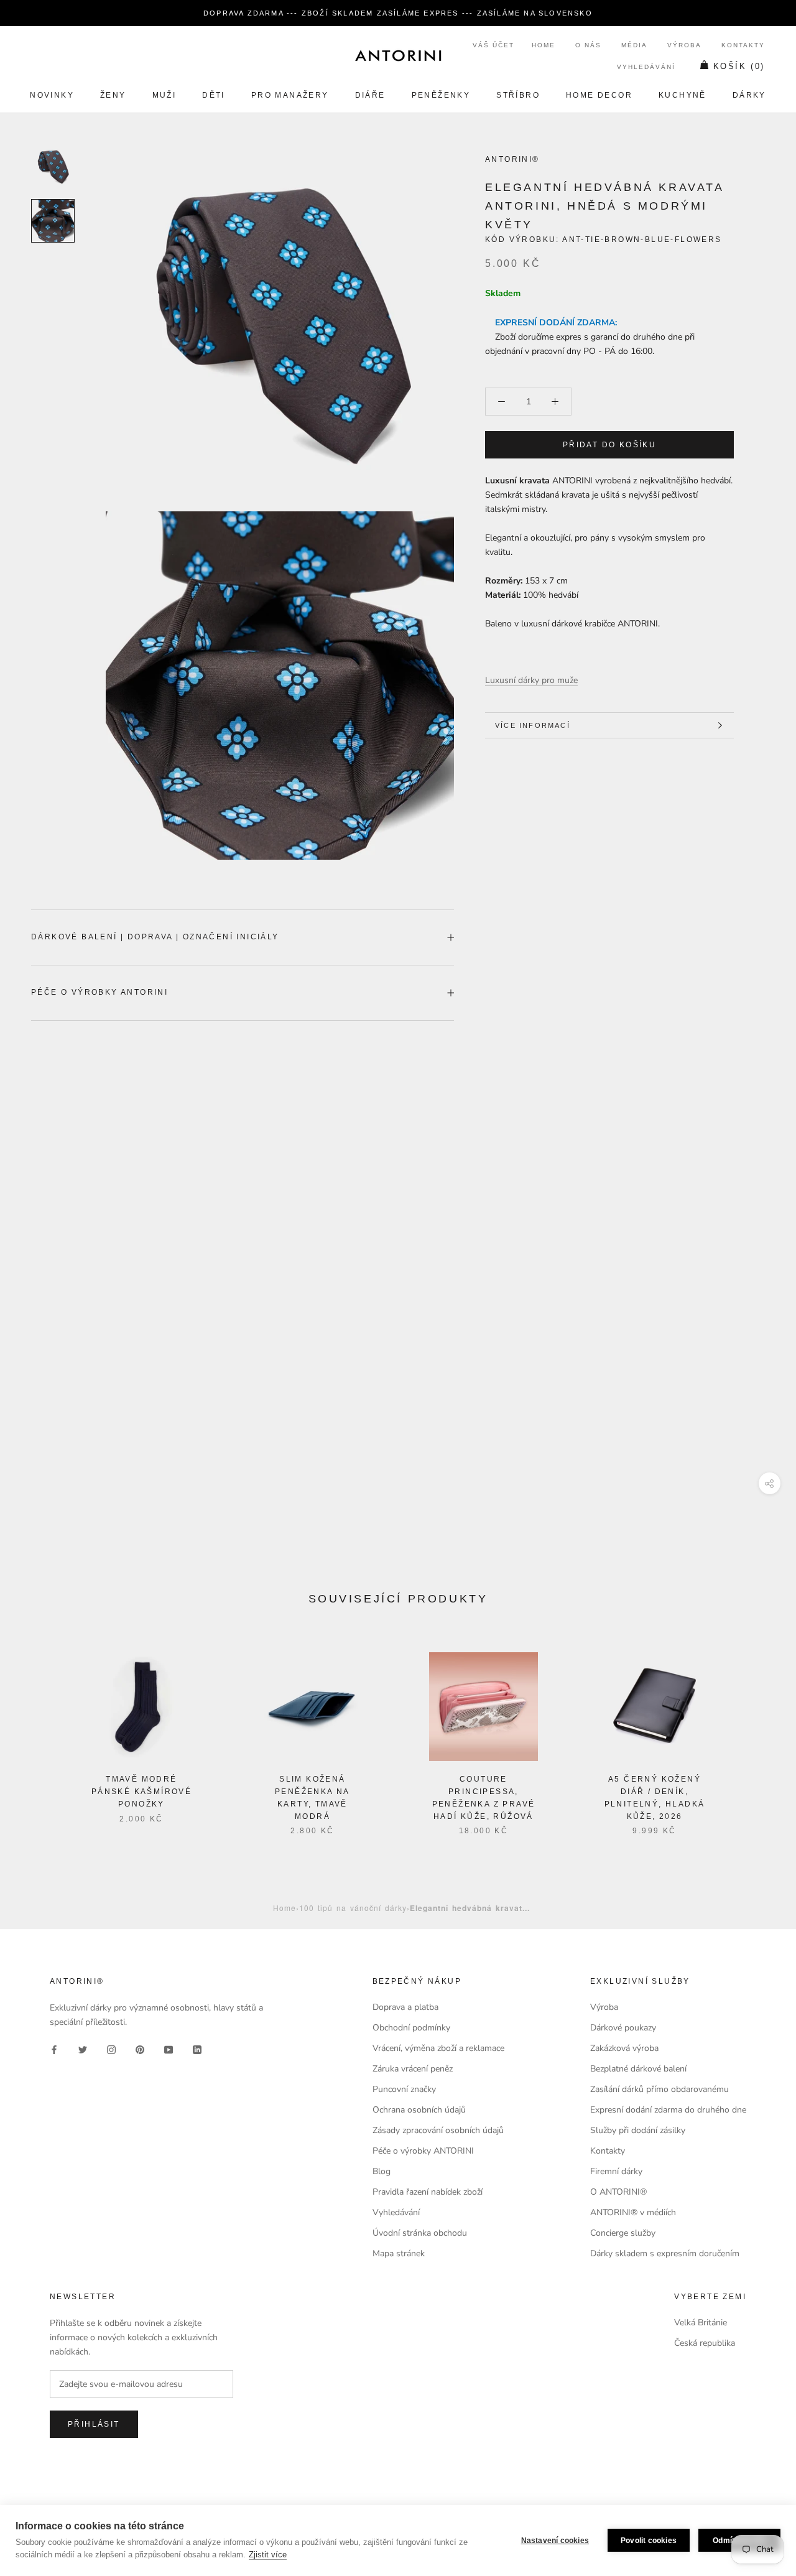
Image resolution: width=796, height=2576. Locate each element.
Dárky (749, 95)
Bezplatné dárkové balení (638, 2069)
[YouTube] (169, 2049)
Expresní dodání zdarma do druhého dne (668, 2110)
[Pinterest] (140, 2049)
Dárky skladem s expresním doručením (665, 2253)
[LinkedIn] (197, 2049)
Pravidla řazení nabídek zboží (428, 2192)
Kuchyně (683, 95)
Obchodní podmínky (411, 2028)
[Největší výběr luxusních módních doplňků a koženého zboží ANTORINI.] (398, 55)
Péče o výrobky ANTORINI (99, 992)
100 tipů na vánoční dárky (353, 1908)
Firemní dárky (616, 2171)
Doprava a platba (405, 2007)
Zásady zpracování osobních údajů (438, 2130)
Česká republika (705, 2343)
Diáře (370, 95)
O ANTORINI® (618, 2192)
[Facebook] (54, 2049)
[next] (757, 1731)
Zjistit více (268, 2555)
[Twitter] (83, 2049)
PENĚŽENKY (441, 95)
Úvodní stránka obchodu (420, 2233)
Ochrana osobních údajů (419, 2110)
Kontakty (743, 45)
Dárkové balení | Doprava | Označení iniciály (155, 937)
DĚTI (214, 95)
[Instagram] (111, 2049)
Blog (382, 2171)
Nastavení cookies (555, 2541)
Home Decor (599, 95)
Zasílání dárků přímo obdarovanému (659, 2089)
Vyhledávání (646, 67)
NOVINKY (52, 95)
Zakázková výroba (624, 2048)
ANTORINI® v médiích (633, 2212)
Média (634, 45)
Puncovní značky (404, 2089)
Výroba (684, 45)
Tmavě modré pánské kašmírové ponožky (141, 1792)
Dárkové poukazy (623, 2028)
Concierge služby (623, 2233)
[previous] (39, 1731)
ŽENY (113, 95)
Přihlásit (94, 2424)
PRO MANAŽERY (290, 95)
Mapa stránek (399, 2253)
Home (544, 45)
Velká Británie (701, 2323)
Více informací (533, 725)
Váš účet (493, 45)
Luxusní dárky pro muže (531, 680)
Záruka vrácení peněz (413, 2069)
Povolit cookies (649, 2541)
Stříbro (518, 95)
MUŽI (164, 95)
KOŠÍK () (739, 66)
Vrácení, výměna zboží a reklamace (438, 2048)
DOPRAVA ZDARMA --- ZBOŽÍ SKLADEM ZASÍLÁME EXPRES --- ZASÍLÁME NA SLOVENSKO (398, 13)
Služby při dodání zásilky (638, 2130)
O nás (588, 45)
